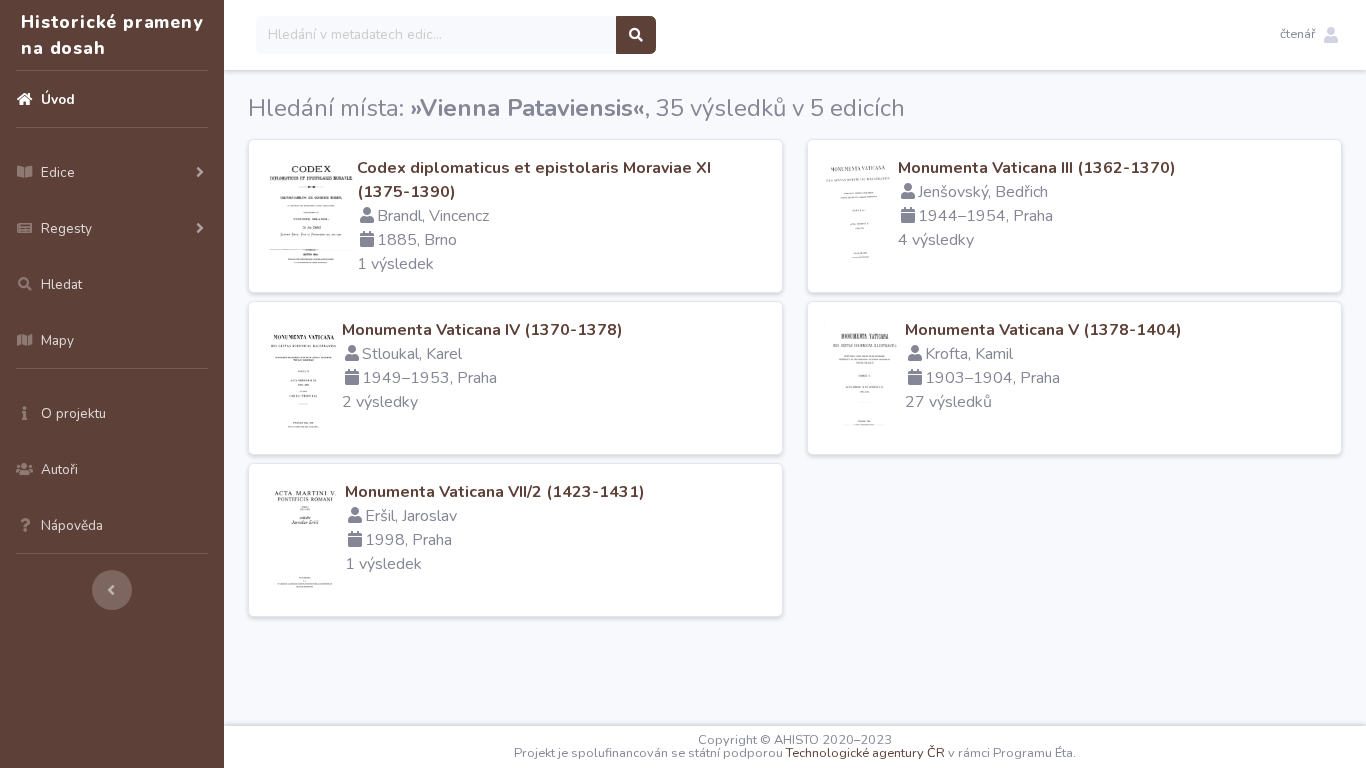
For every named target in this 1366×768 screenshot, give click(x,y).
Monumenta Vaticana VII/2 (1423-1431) (495, 492)
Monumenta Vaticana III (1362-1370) (1037, 168)
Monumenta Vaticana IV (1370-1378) (482, 330)
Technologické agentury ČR (865, 753)
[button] (1309, 35)
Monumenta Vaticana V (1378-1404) (1043, 330)
